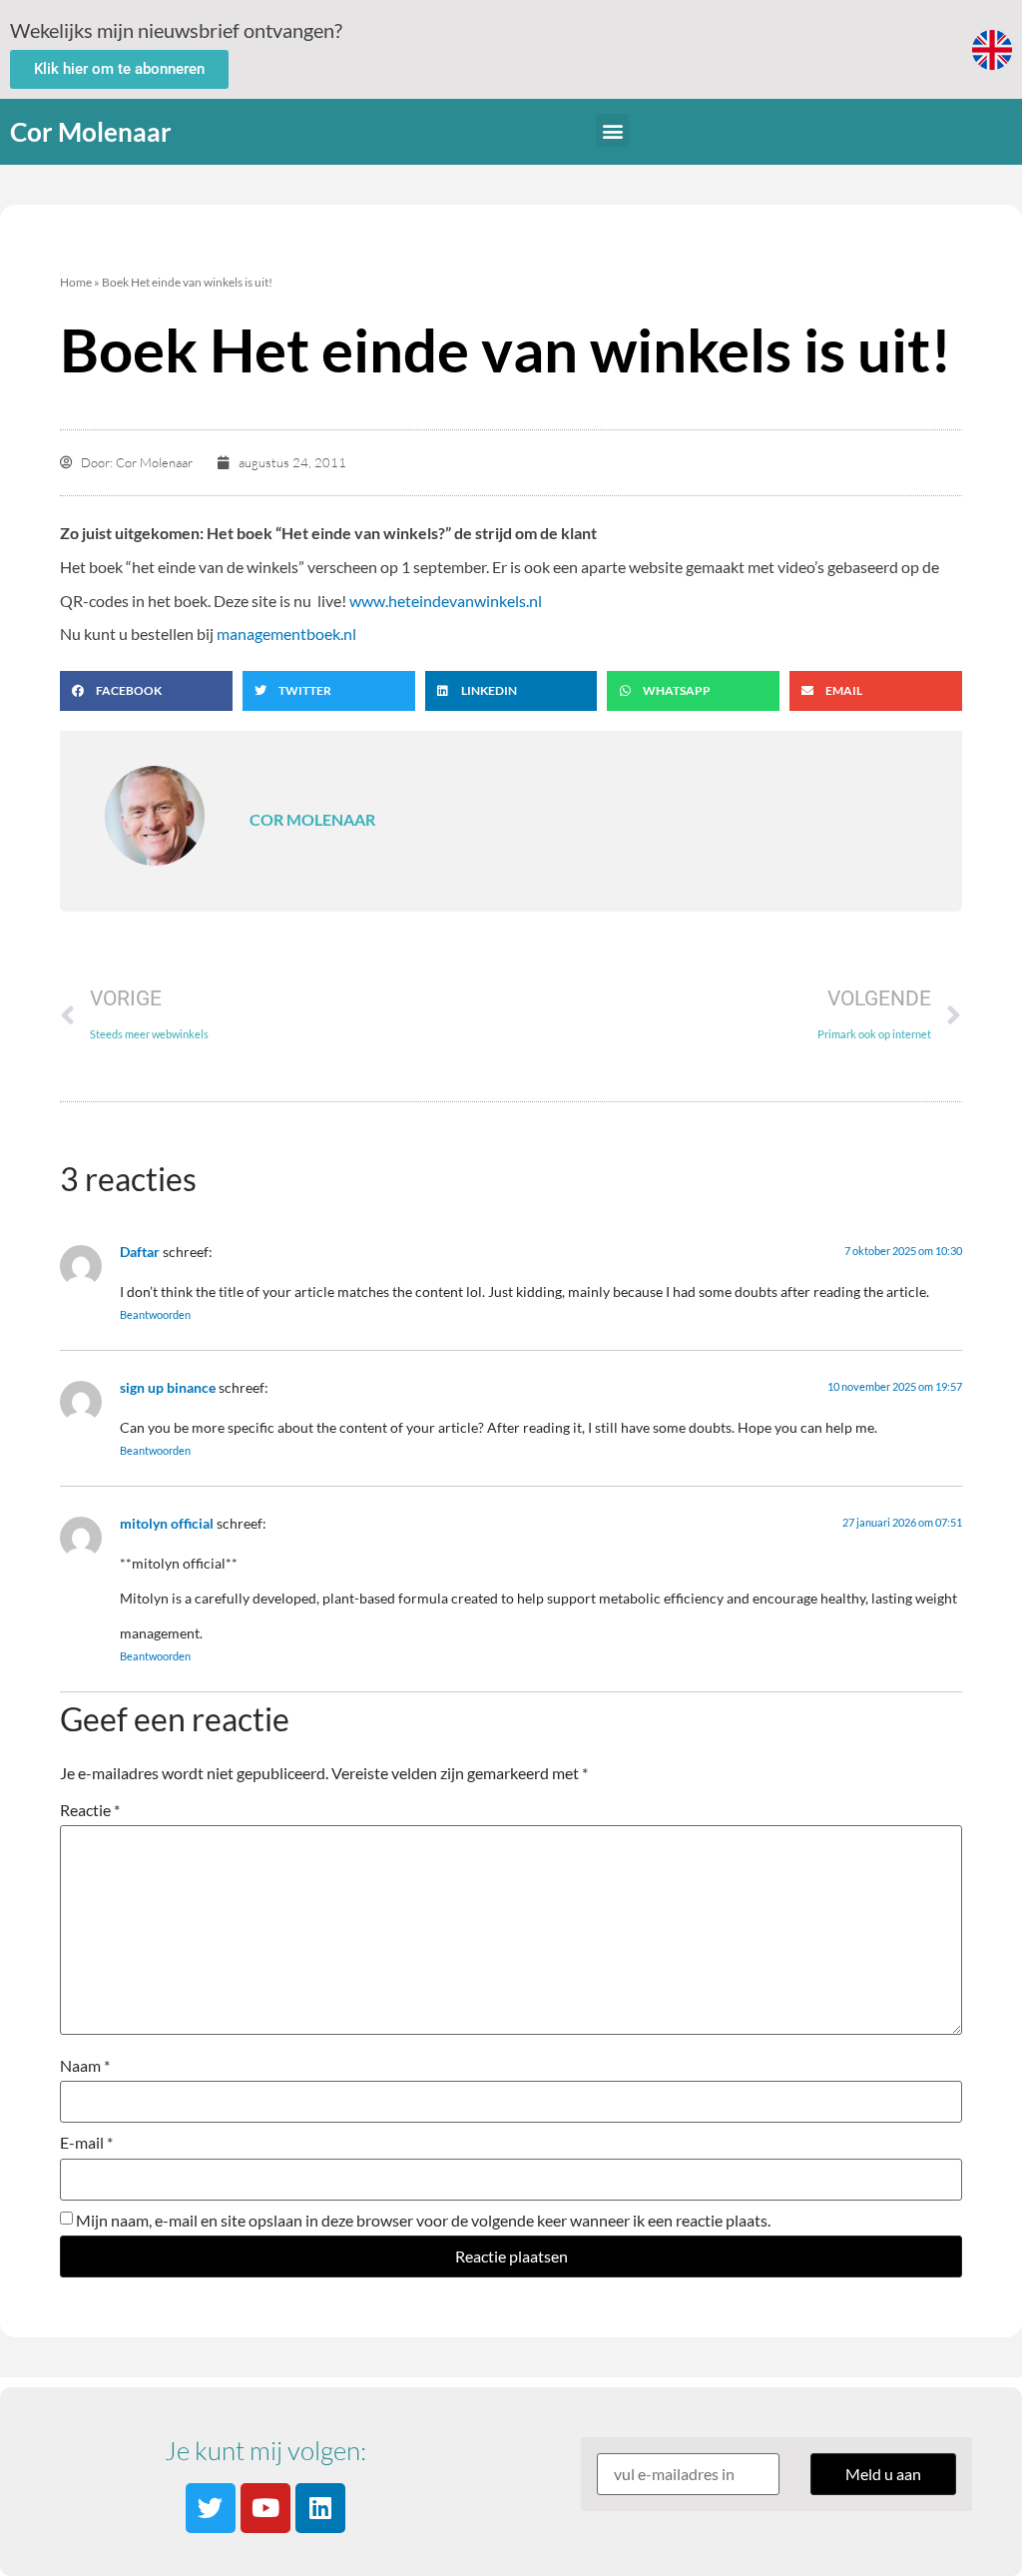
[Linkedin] (320, 2508)
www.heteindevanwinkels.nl (446, 601)
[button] (612, 130)
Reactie (90, 1810)
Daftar (140, 1252)
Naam (85, 2066)
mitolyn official (167, 1523)
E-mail (86, 2143)
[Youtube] (265, 2508)
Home (76, 282)
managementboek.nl (286, 634)
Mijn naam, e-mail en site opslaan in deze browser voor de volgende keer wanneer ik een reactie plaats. (423, 2221)
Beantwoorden (155, 1314)
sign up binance (168, 1387)
